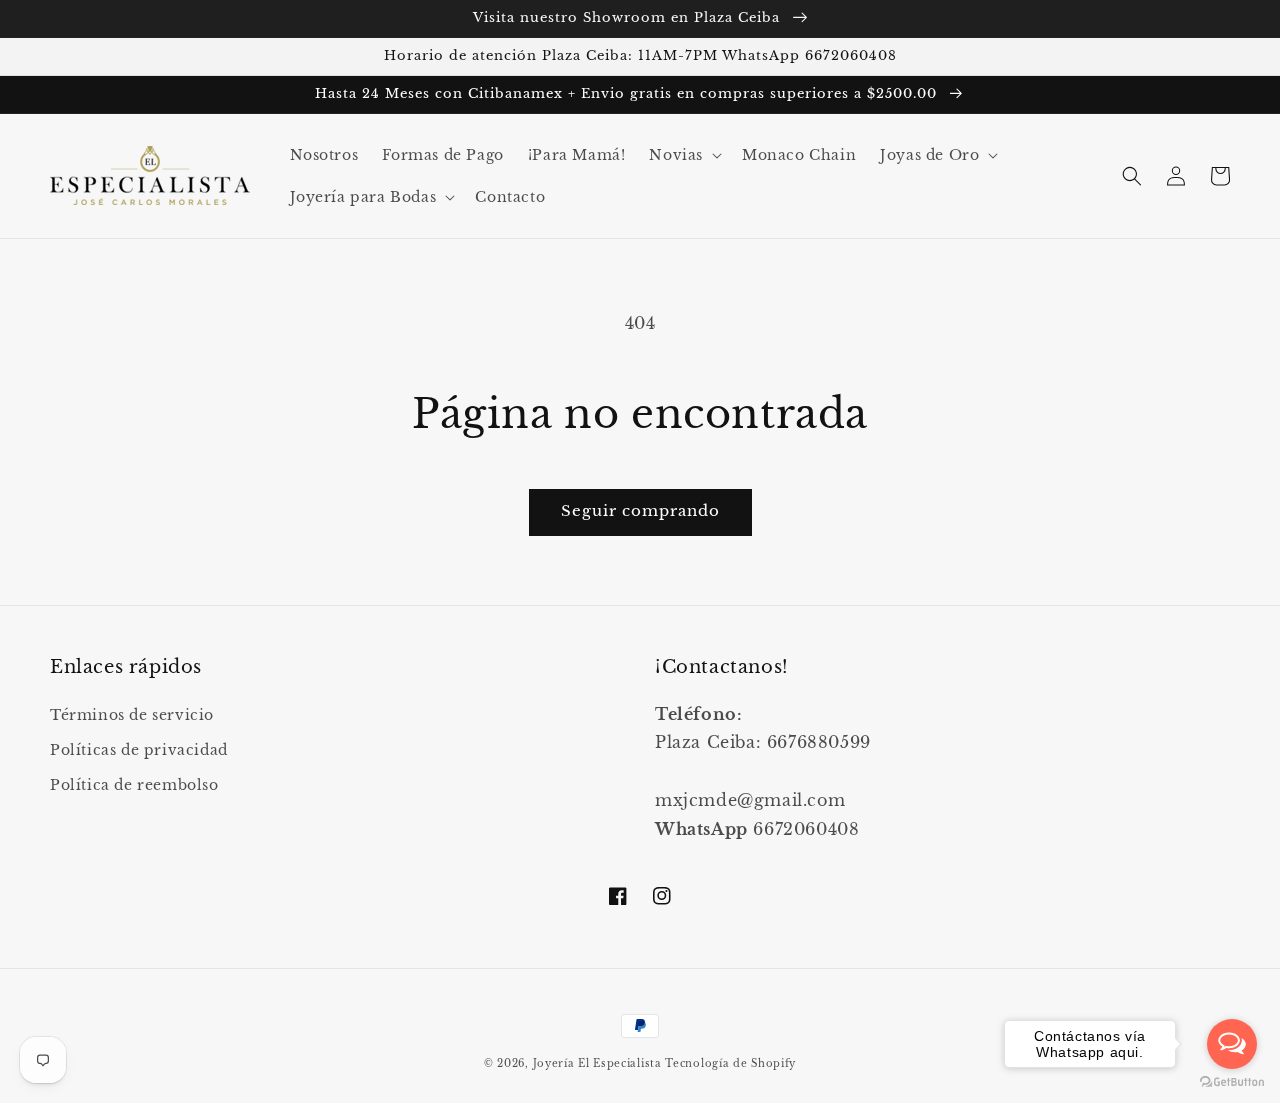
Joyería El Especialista (599, 1063)
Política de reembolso (134, 785)
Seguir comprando (640, 510)
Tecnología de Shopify (730, 1063)
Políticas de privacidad (139, 750)
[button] (683, 155)
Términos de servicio (132, 715)
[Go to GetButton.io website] (1232, 1082)
